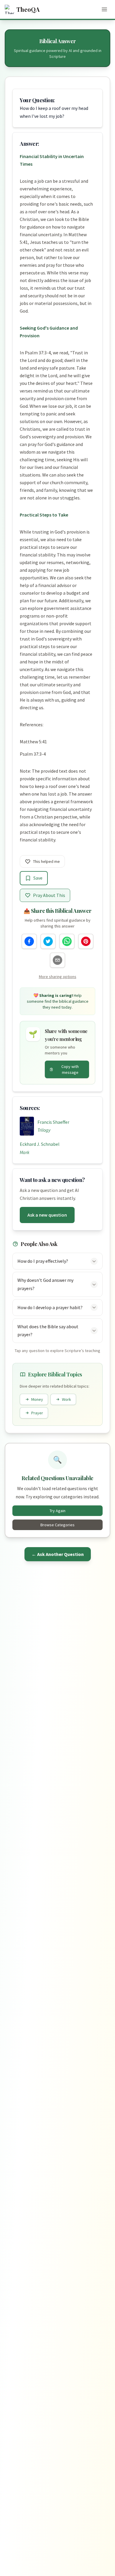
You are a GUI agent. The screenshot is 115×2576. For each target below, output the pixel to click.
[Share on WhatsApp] (67, 941)
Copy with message (70, 1069)
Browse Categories (57, 1525)
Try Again (57, 1511)
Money (37, 1399)
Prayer (37, 1413)
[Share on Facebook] (29, 941)
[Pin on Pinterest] (86, 941)
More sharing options (58, 977)
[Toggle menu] (104, 9)
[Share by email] (57, 960)
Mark (25, 1152)
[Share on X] (48, 941)
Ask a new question (47, 1215)
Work (66, 1399)
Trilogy (44, 1130)
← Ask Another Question (58, 1554)
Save (38, 878)
